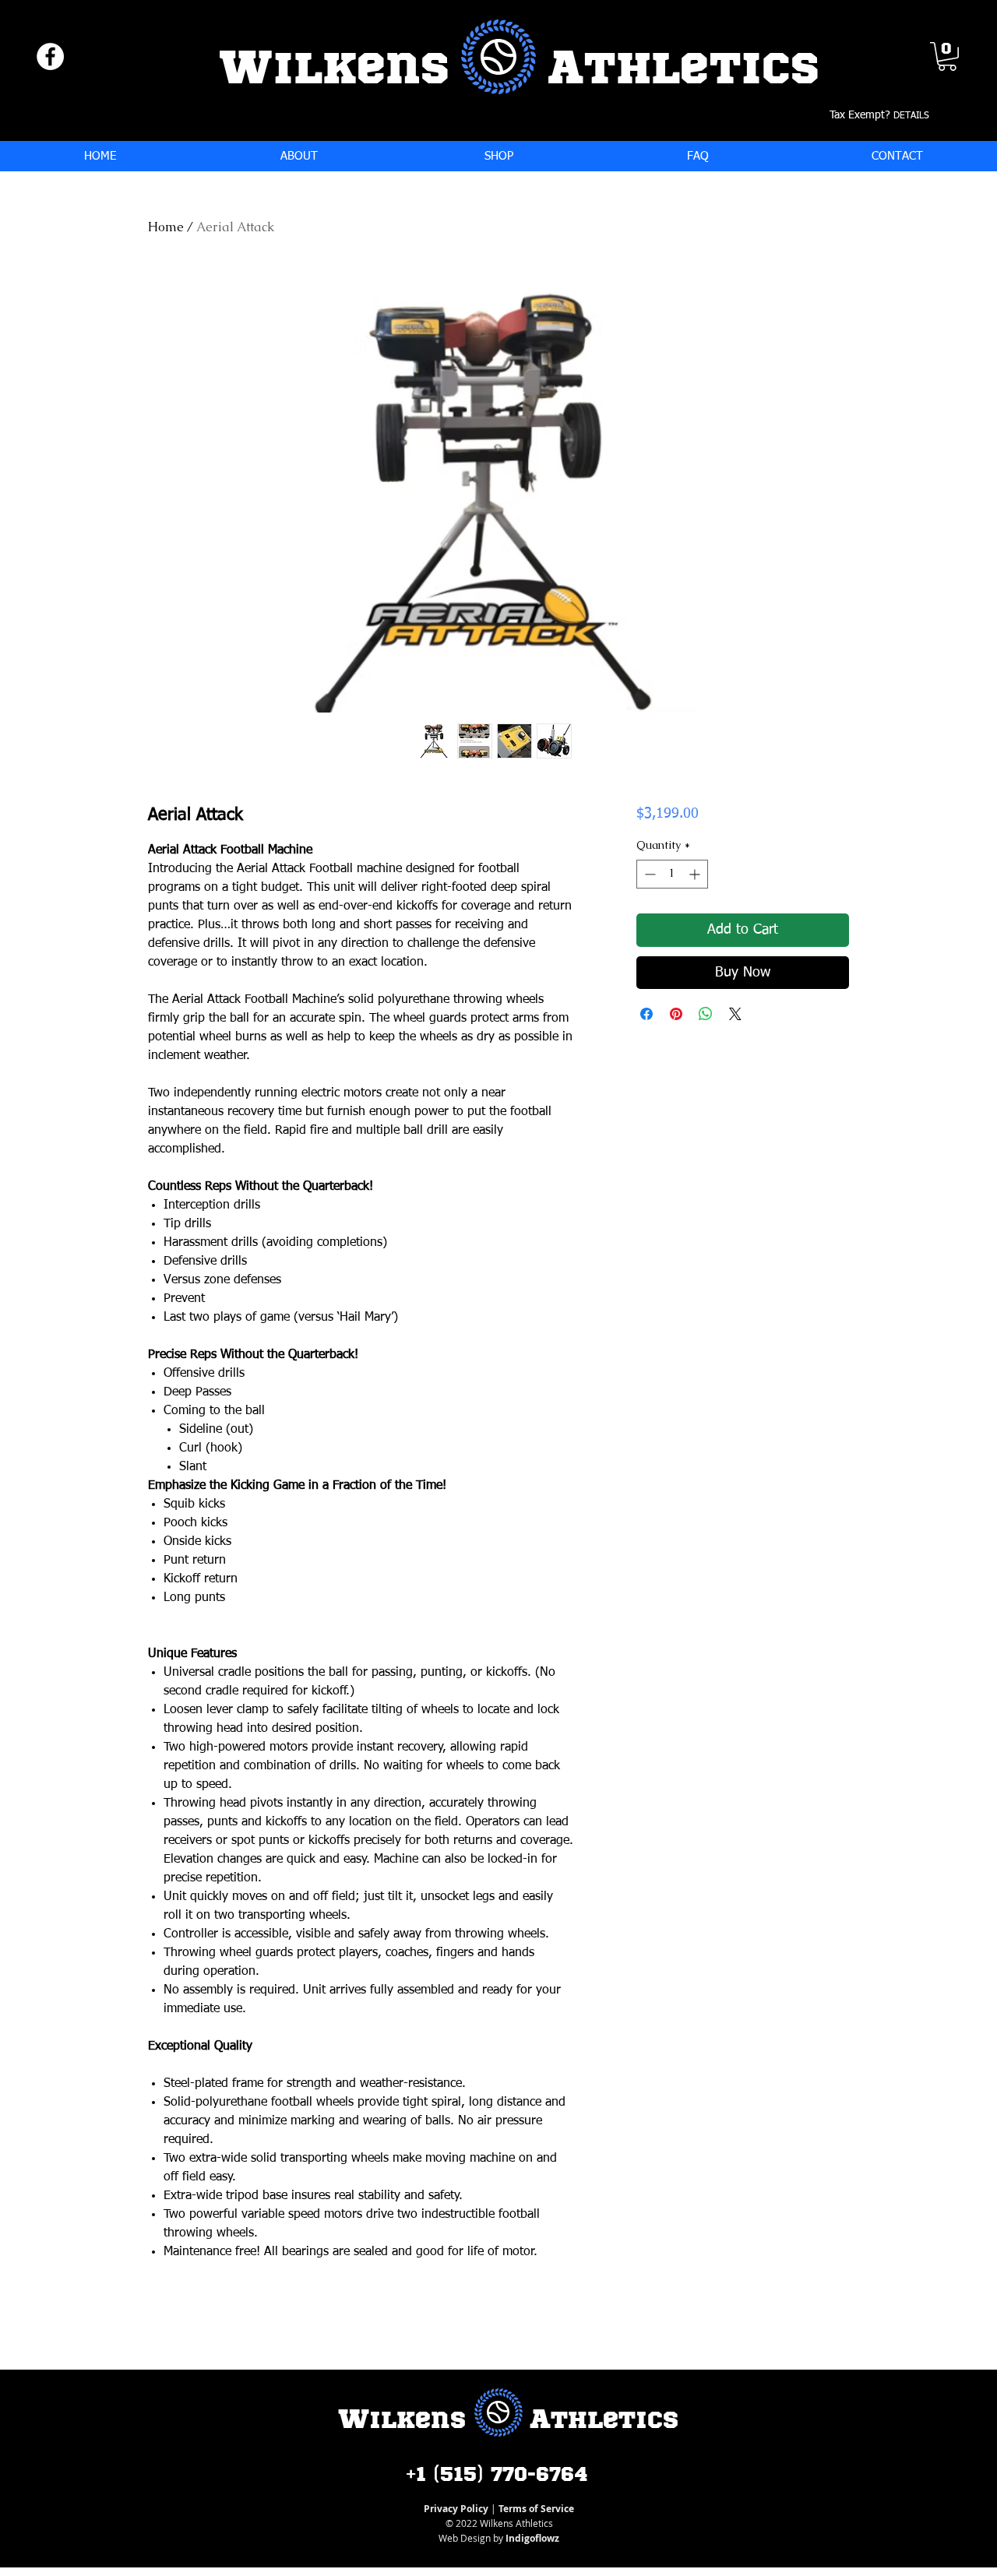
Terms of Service (536, 2509)
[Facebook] (50, 56)
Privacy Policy (456, 2509)
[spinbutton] (672, 874)
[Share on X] (735, 1014)
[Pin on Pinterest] (676, 1014)
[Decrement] (648, 874)
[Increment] (696, 874)
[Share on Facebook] (646, 1014)
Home (166, 227)
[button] (947, 56)
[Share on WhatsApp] (706, 1014)
